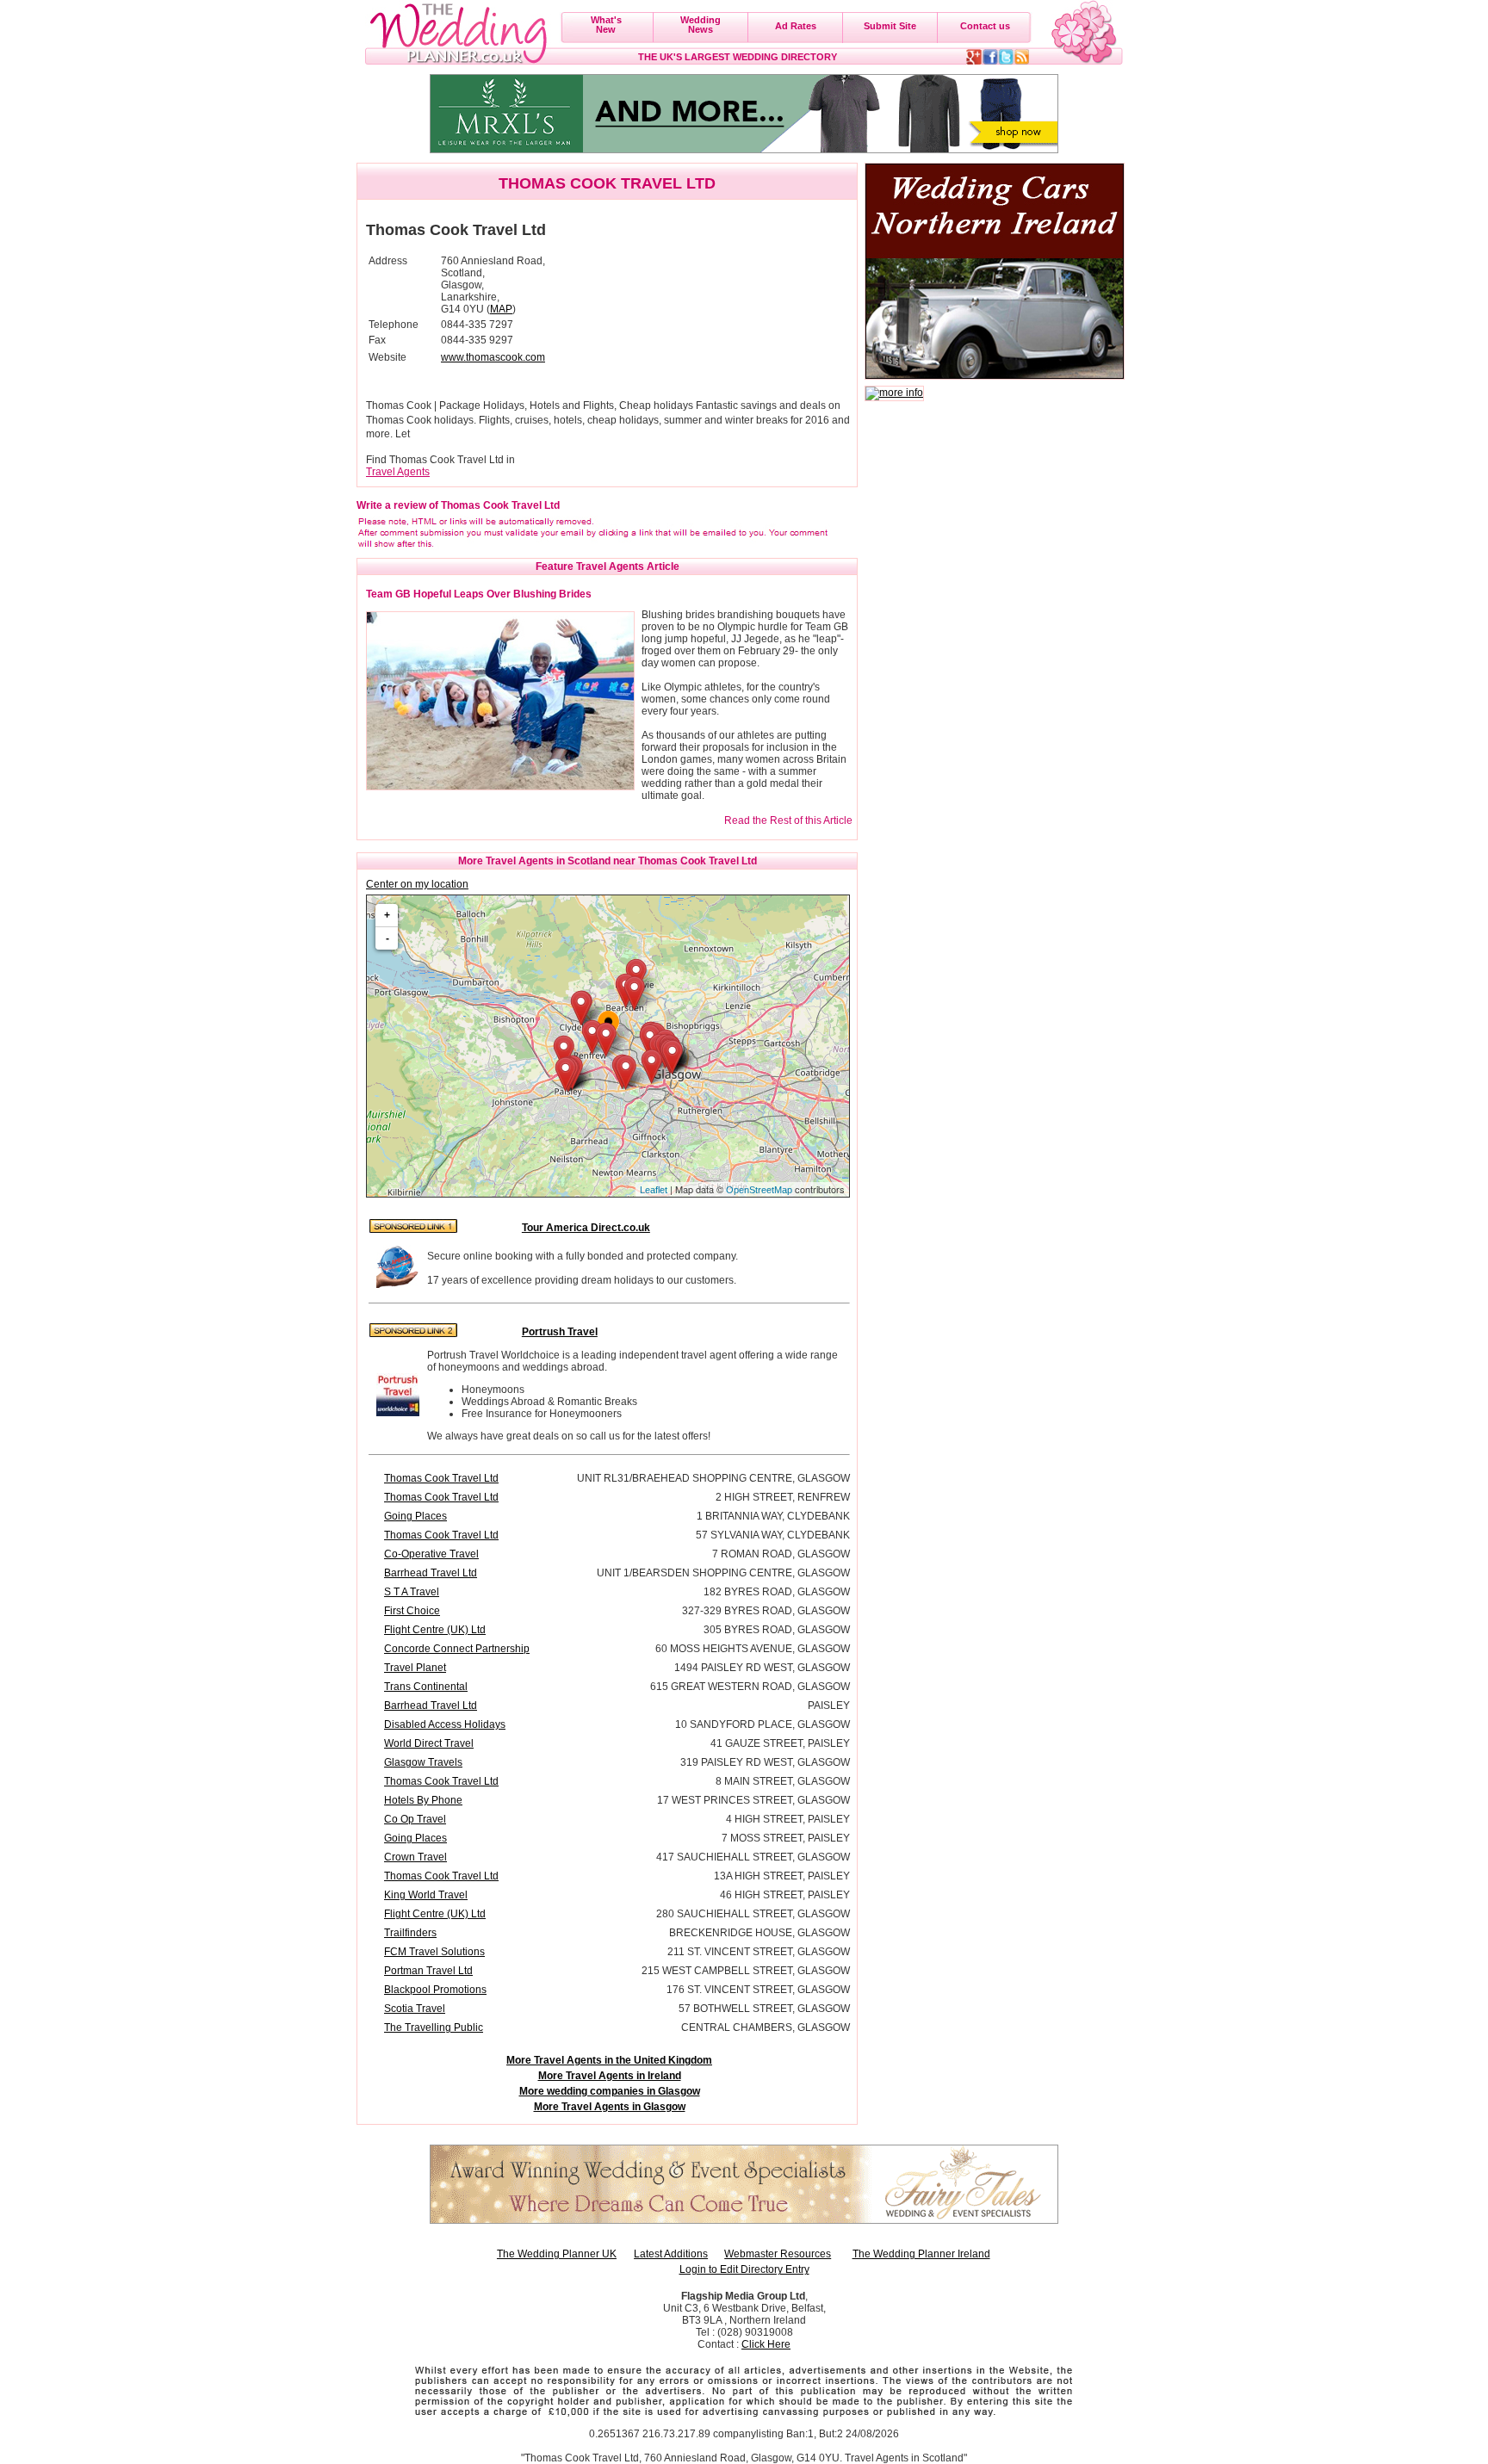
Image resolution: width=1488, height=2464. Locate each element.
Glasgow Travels (423, 1762)
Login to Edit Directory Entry (744, 2269)
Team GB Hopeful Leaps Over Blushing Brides (479, 594)
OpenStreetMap (759, 1190)
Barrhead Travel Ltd (431, 1573)
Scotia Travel (415, 2009)
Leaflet (654, 1190)
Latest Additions (671, 2254)
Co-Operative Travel (431, 1554)
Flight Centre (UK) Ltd (435, 1630)
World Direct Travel (429, 1743)
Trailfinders (410, 1933)
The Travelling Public (434, 2028)
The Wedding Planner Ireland (921, 2254)
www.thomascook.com (493, 357)
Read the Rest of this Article (788, 820)
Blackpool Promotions (435, 1990)
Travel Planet (415, 1668)
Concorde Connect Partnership (457, 1649)
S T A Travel (412, 1592)
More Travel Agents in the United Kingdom (609, 2060)
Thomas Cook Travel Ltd (441, 1478)
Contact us (985, 26)
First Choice (412, 1611)
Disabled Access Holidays (445, 1724)
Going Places (415, 1516)
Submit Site (890, 26)
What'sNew (606, 25)
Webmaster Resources (778, 2254)
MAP (501, 309)
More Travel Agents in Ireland (610, 2076)
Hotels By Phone (423, 1800)
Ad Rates (796, 26)
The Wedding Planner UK (557, 2254)
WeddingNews (701, 25)
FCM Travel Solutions (434, 1952)
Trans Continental (426, 1687)
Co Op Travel (415, 1819)
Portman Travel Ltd (428, 1971)
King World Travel (426, 1895)
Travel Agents (398, 472)
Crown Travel (415, 1857)
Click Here (766, 2344)
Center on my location (417, 884)
